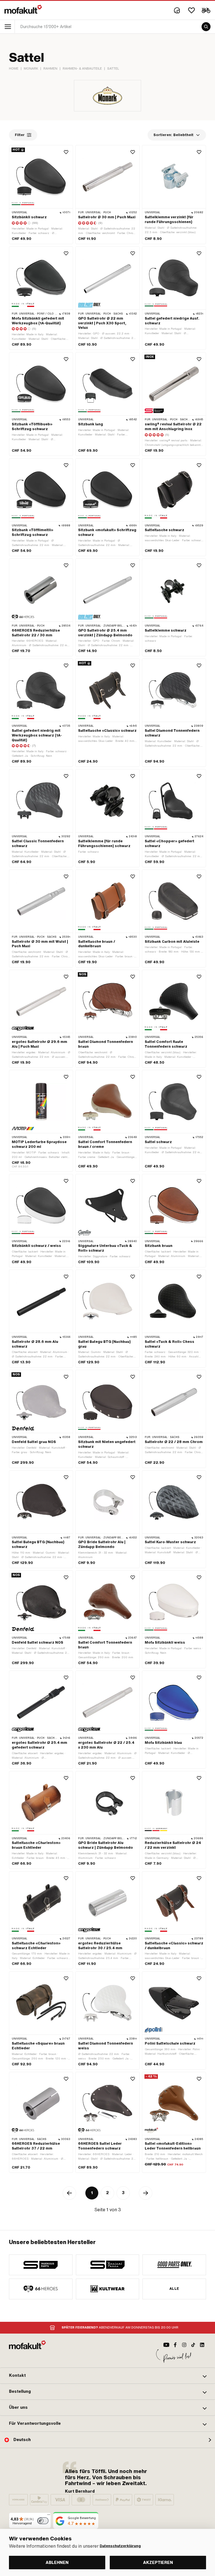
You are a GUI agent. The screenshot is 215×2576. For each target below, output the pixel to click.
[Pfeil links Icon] (69, 2193)
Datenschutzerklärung (120, 2546)
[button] (107, 2376)
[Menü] (49, 2516)
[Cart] (206, 10)
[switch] (43, 2521)
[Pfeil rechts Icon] (146, 2193)
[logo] (23, 9)
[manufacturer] (41, 2265)
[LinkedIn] (202, 2345)
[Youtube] (166, 2345)
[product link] (41, 195)
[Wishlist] (191, 10)
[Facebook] (175, 2345)
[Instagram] (184, 2345)
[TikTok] (193, 2345)
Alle (174, 2289)
